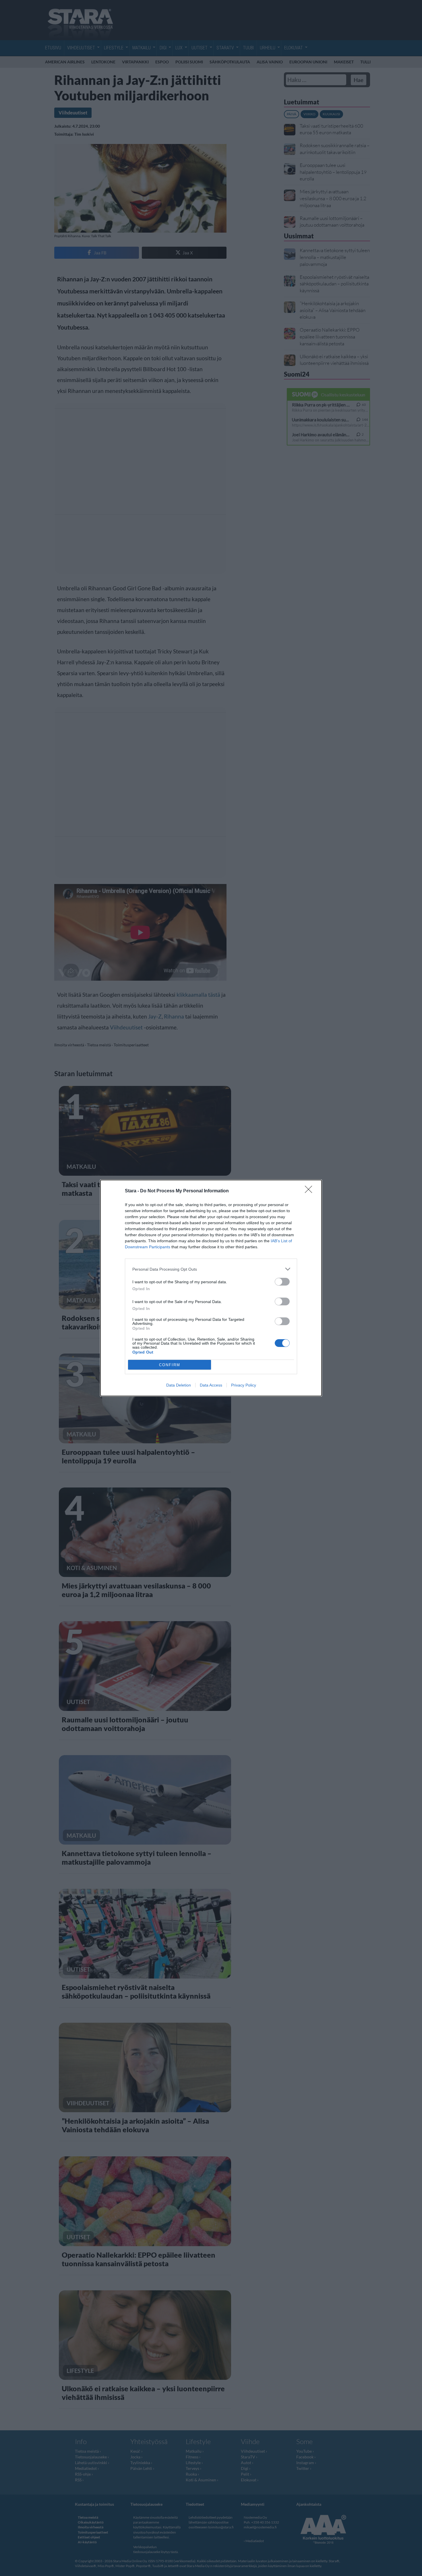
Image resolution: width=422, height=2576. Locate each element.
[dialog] (211, 1288)
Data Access (211, 1385)
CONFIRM (170, 1365)
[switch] (282, 1282)
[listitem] (211, 1269)
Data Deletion (179, 1385)
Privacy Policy (244, 1385)
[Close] (310, 1191)
